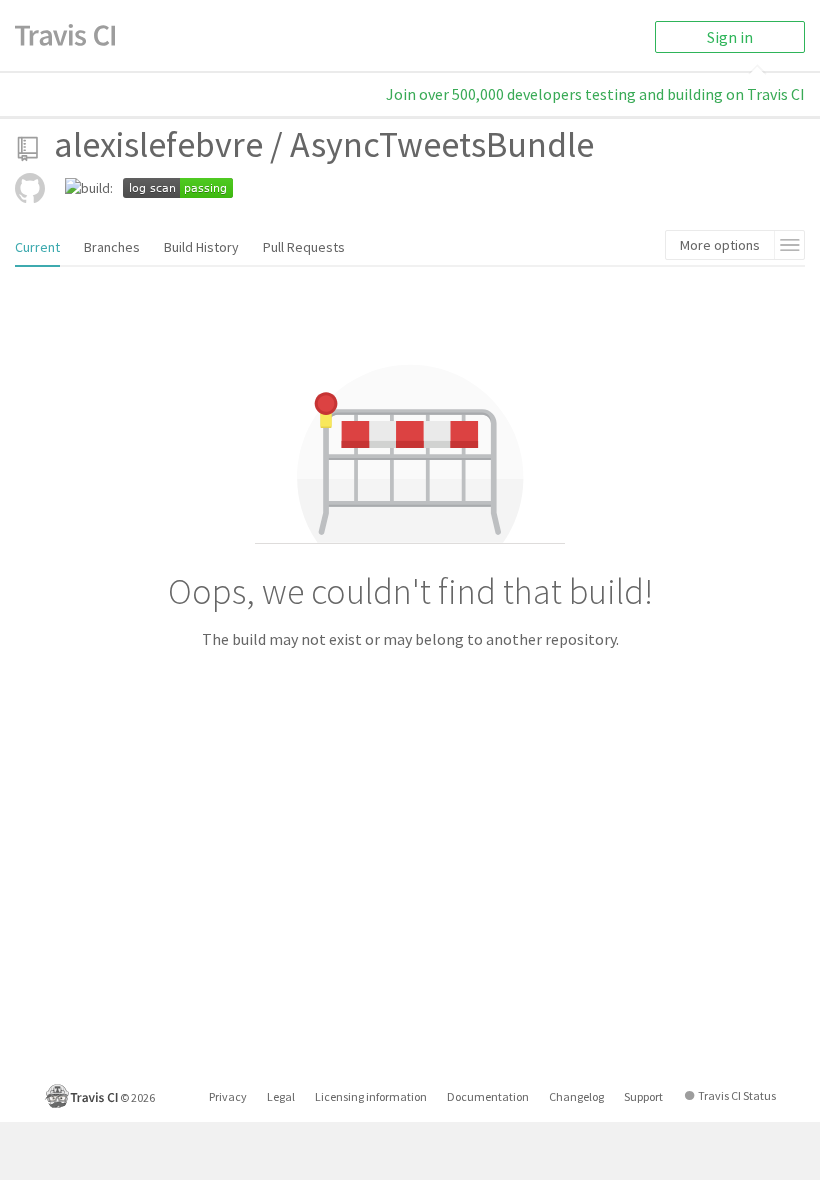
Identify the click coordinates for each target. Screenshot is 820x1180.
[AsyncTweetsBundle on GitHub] (30, 188)
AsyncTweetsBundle (442, 144)
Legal (281, 1096)
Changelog (576, 1096)
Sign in (730, 37)
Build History (201, 247)
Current (37, 247)
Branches (112, 247)
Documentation (488, 1096)
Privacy (228, 1096)
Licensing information (371, 1096)
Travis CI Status (737, 1095)
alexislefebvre (158, 144)
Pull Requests (304, 247)
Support (643, 1096)
